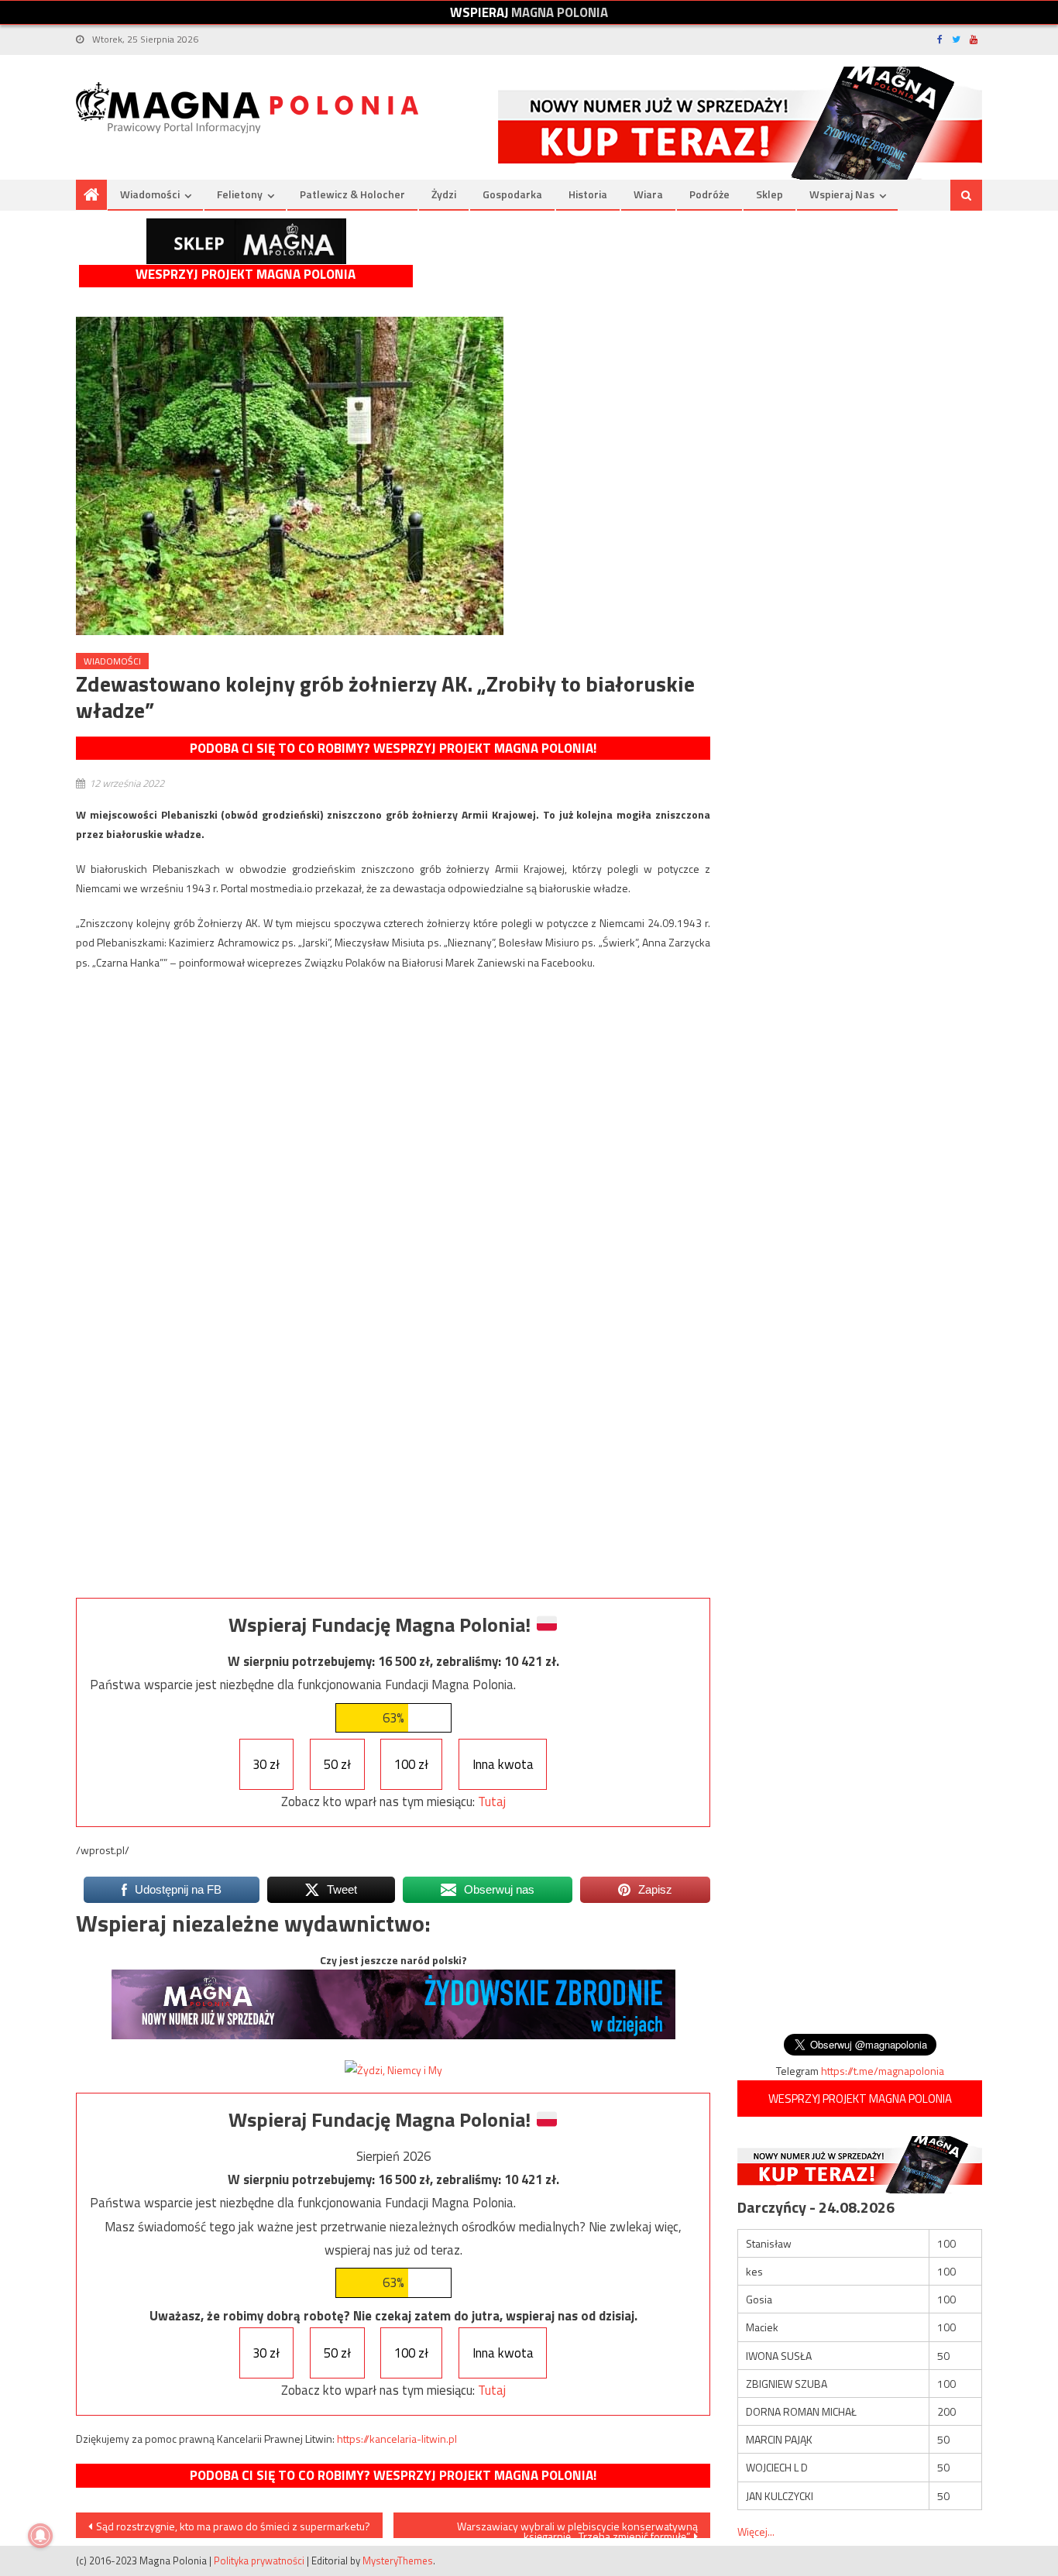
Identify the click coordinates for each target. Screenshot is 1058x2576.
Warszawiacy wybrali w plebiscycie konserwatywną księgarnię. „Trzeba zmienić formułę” (577, 2528)
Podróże (709, 194)
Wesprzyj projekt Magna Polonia (246, 275)
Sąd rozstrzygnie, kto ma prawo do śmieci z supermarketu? (233, 2526)
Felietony (240, 194)
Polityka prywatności (259, 2561)
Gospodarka (512, 194)
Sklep (769, 194)
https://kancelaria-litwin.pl (397, 2439)
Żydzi (444, 194)
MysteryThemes (398, 2561)
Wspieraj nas (842, 194)
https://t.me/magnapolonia (883, 2071)
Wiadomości (150, 194)
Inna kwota (503, 1764)
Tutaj (492, 1801)
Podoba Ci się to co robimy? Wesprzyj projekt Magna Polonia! (393, 748)
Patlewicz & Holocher (352, 194)
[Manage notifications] (40, 2536)
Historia (588, 194)
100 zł (411, 1764)
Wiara (648, 194)
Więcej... (756, 2531)
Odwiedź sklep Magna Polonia (246, 241)
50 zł (337, 1764)
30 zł (266, 1764)
